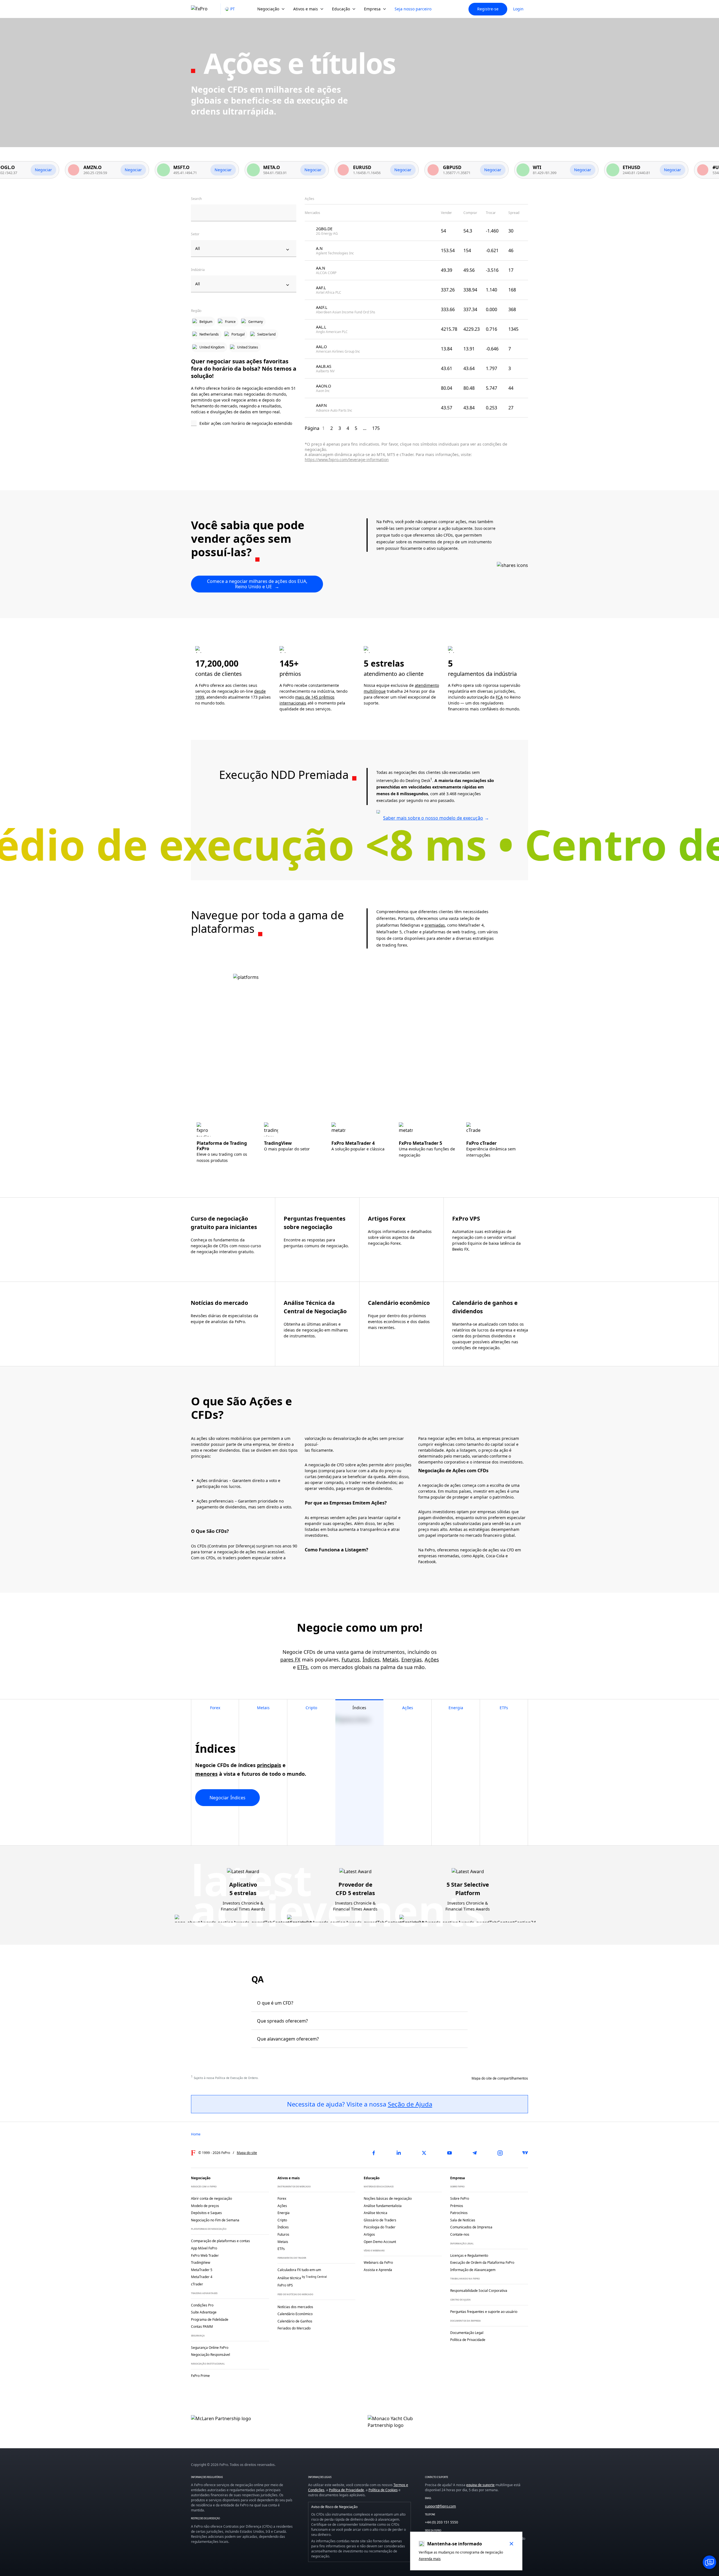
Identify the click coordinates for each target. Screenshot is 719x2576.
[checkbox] (244, 424)
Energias (412, 1659)
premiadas (435, 925)
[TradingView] (525, 2153)
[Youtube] (449, 2153)
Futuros (351, 1659)
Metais (391, 1659)
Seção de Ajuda (410, 2104)
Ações (432, 1659)
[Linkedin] (399, 2153)
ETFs (302, 1667)
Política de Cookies (383, 2490)
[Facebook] (374, 2153)
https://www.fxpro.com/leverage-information (347, 460)
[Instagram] (500, 2153)
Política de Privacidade (346, 2490)
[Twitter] (424, 2153)
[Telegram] (475, 2153)
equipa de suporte (480, 2485)
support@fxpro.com (440, 2506)
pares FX (290, 1659)
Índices (371, 1659)
